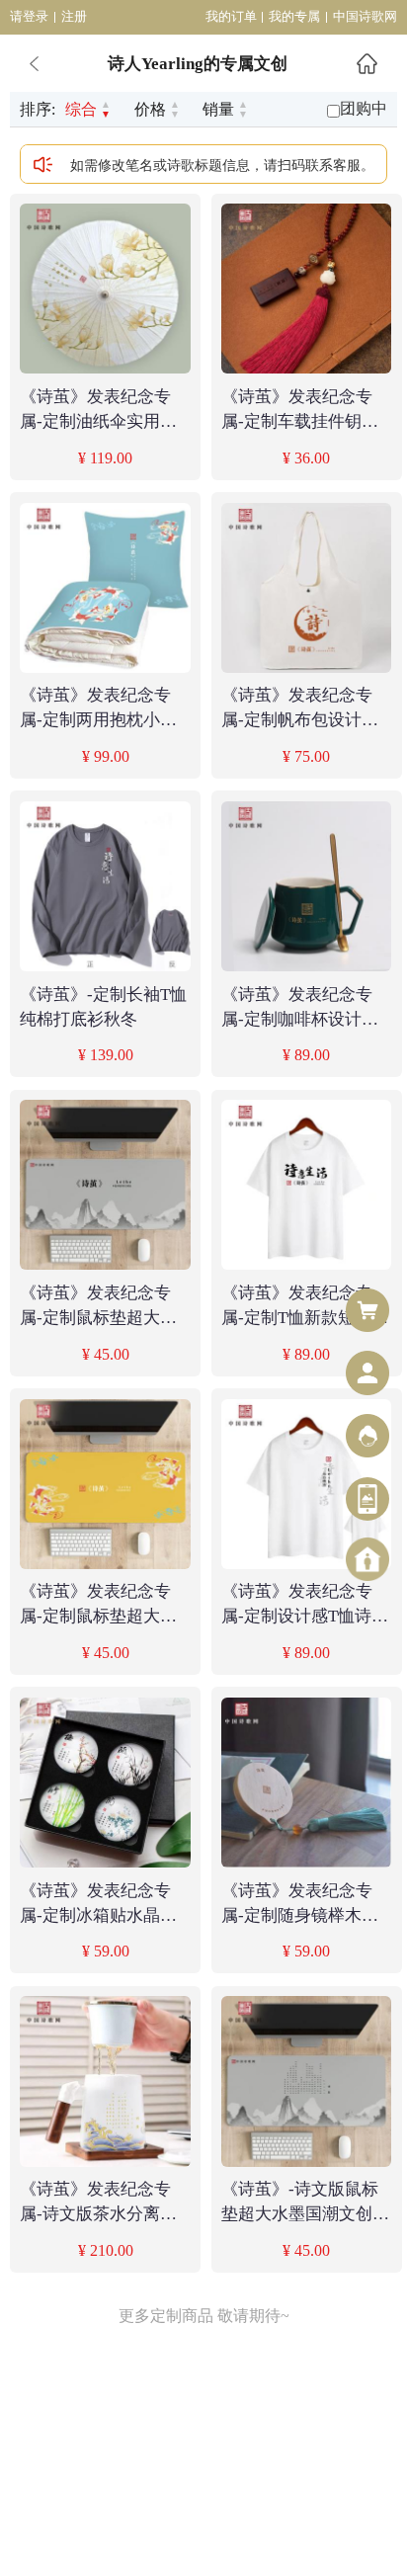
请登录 (29, 17)
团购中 (364, 108)
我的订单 (231, 17)
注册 (74, 17)
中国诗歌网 (365, 17)
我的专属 (294, 17)
